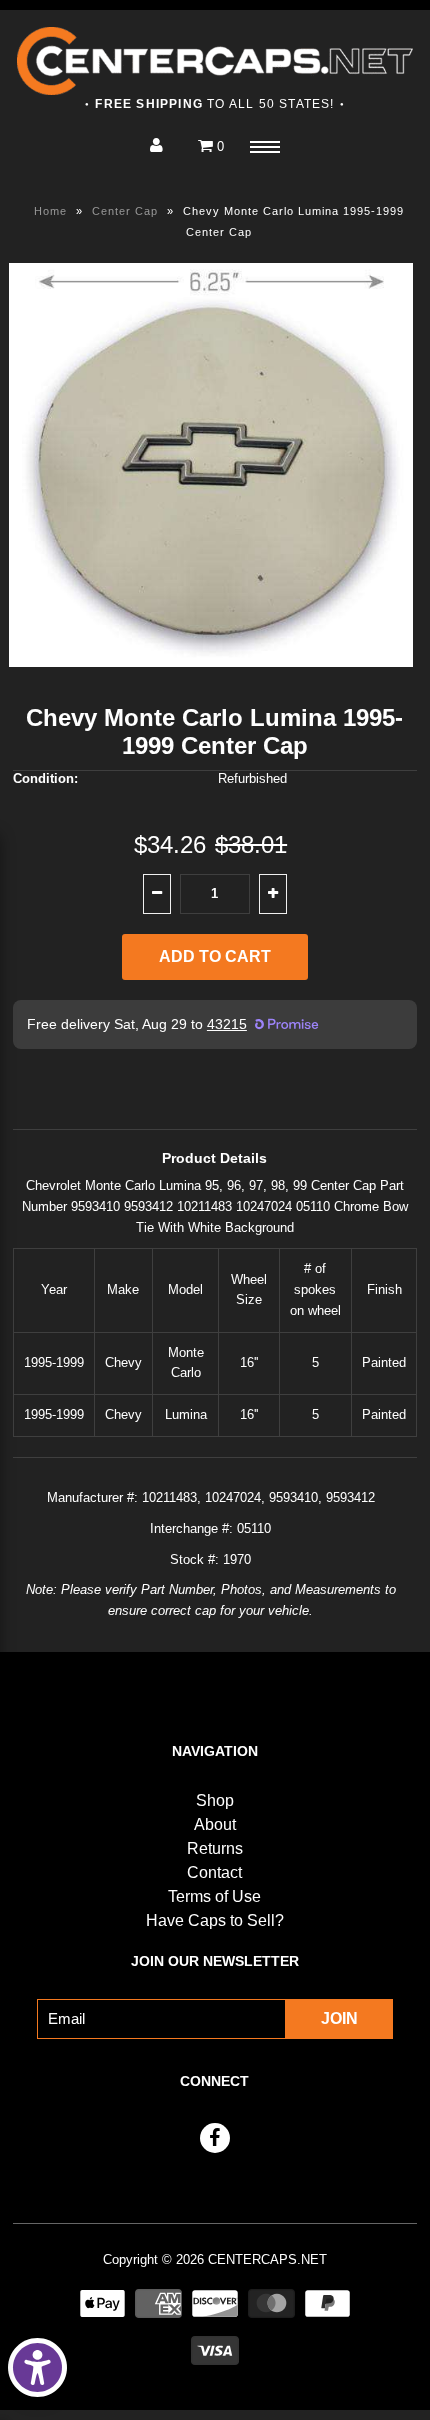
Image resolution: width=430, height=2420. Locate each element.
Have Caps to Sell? (215, 1920)
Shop (215, 1800)
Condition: (45, 778)
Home (50, 211)
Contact (214, 1872)
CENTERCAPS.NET (267, 2259)
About (215, 1824)
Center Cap (125, 211)
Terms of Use (214, 1896)
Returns (215, 1848)
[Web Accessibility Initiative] (37, 2367)
